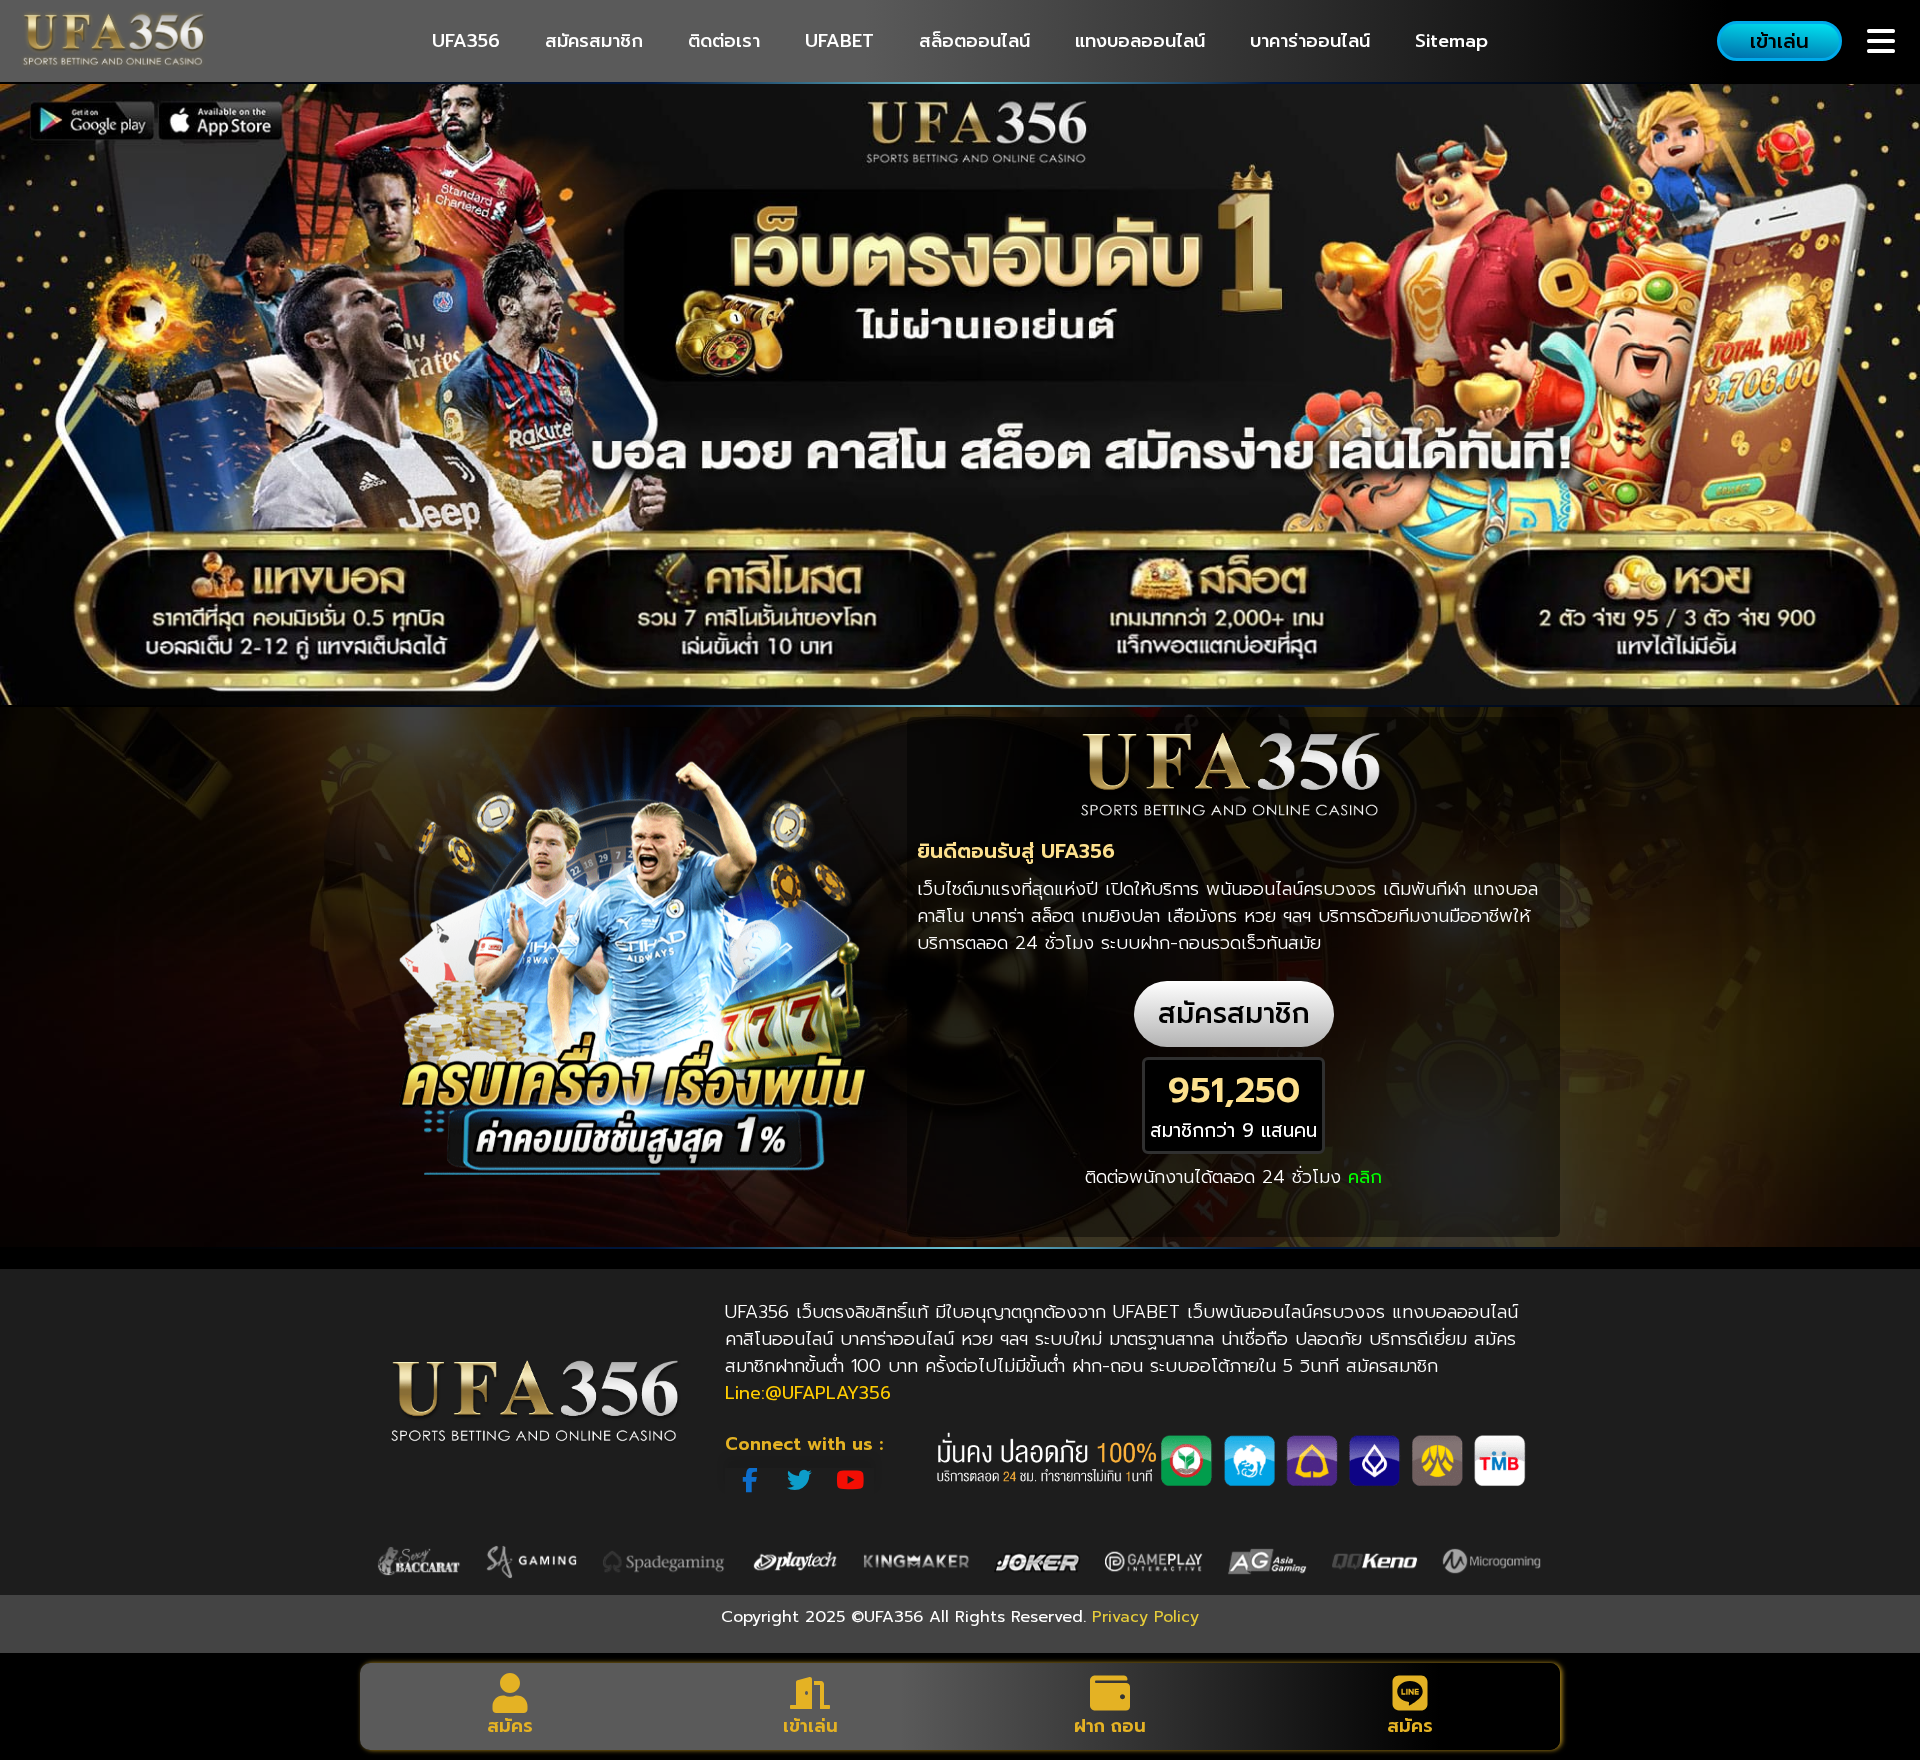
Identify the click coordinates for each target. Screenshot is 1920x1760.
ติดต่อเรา (724, 41)
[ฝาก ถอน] (1110, 1693)
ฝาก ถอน (1110, 1726)
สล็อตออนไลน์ (974, 41)
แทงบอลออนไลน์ (1140, 41)
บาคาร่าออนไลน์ (1310, 41)
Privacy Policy (1145, 1617)
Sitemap (1451, 41)
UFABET (839, 41)
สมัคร (510, 1726)
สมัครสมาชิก (594, 41)
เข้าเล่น (810, 1726)
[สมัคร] (510, 1693)
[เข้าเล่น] (810, 1693)
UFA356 (466, 41)
